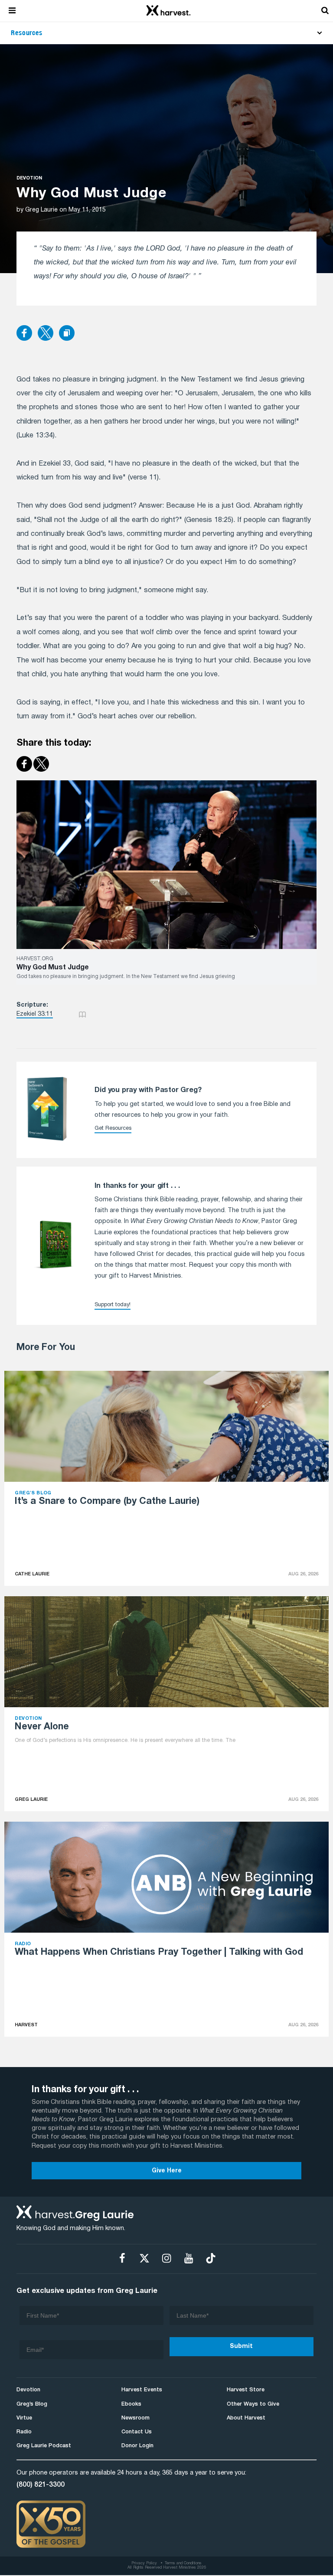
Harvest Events (142, 2390)
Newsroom (135, 2418)
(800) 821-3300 (41, 2485)
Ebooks (131, 2404)
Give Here (167, 2171)
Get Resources (113, 1128)
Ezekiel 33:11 (35, 1014)
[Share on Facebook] (24, 334)
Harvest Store (246, 2390)
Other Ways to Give (253, 2404)
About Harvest (246, 2418)
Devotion (29, 178)
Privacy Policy (144, 2563)
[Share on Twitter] (46, 334)
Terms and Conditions (183, 2563)
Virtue (24, 2418)
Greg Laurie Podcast (44, 2446)
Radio (24, 2432)
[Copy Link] (67, 334)
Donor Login (137, 2446)
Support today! (113, 1305)
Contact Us (137, 2432)
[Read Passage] (82, 1014)
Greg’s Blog (32, 2404)
